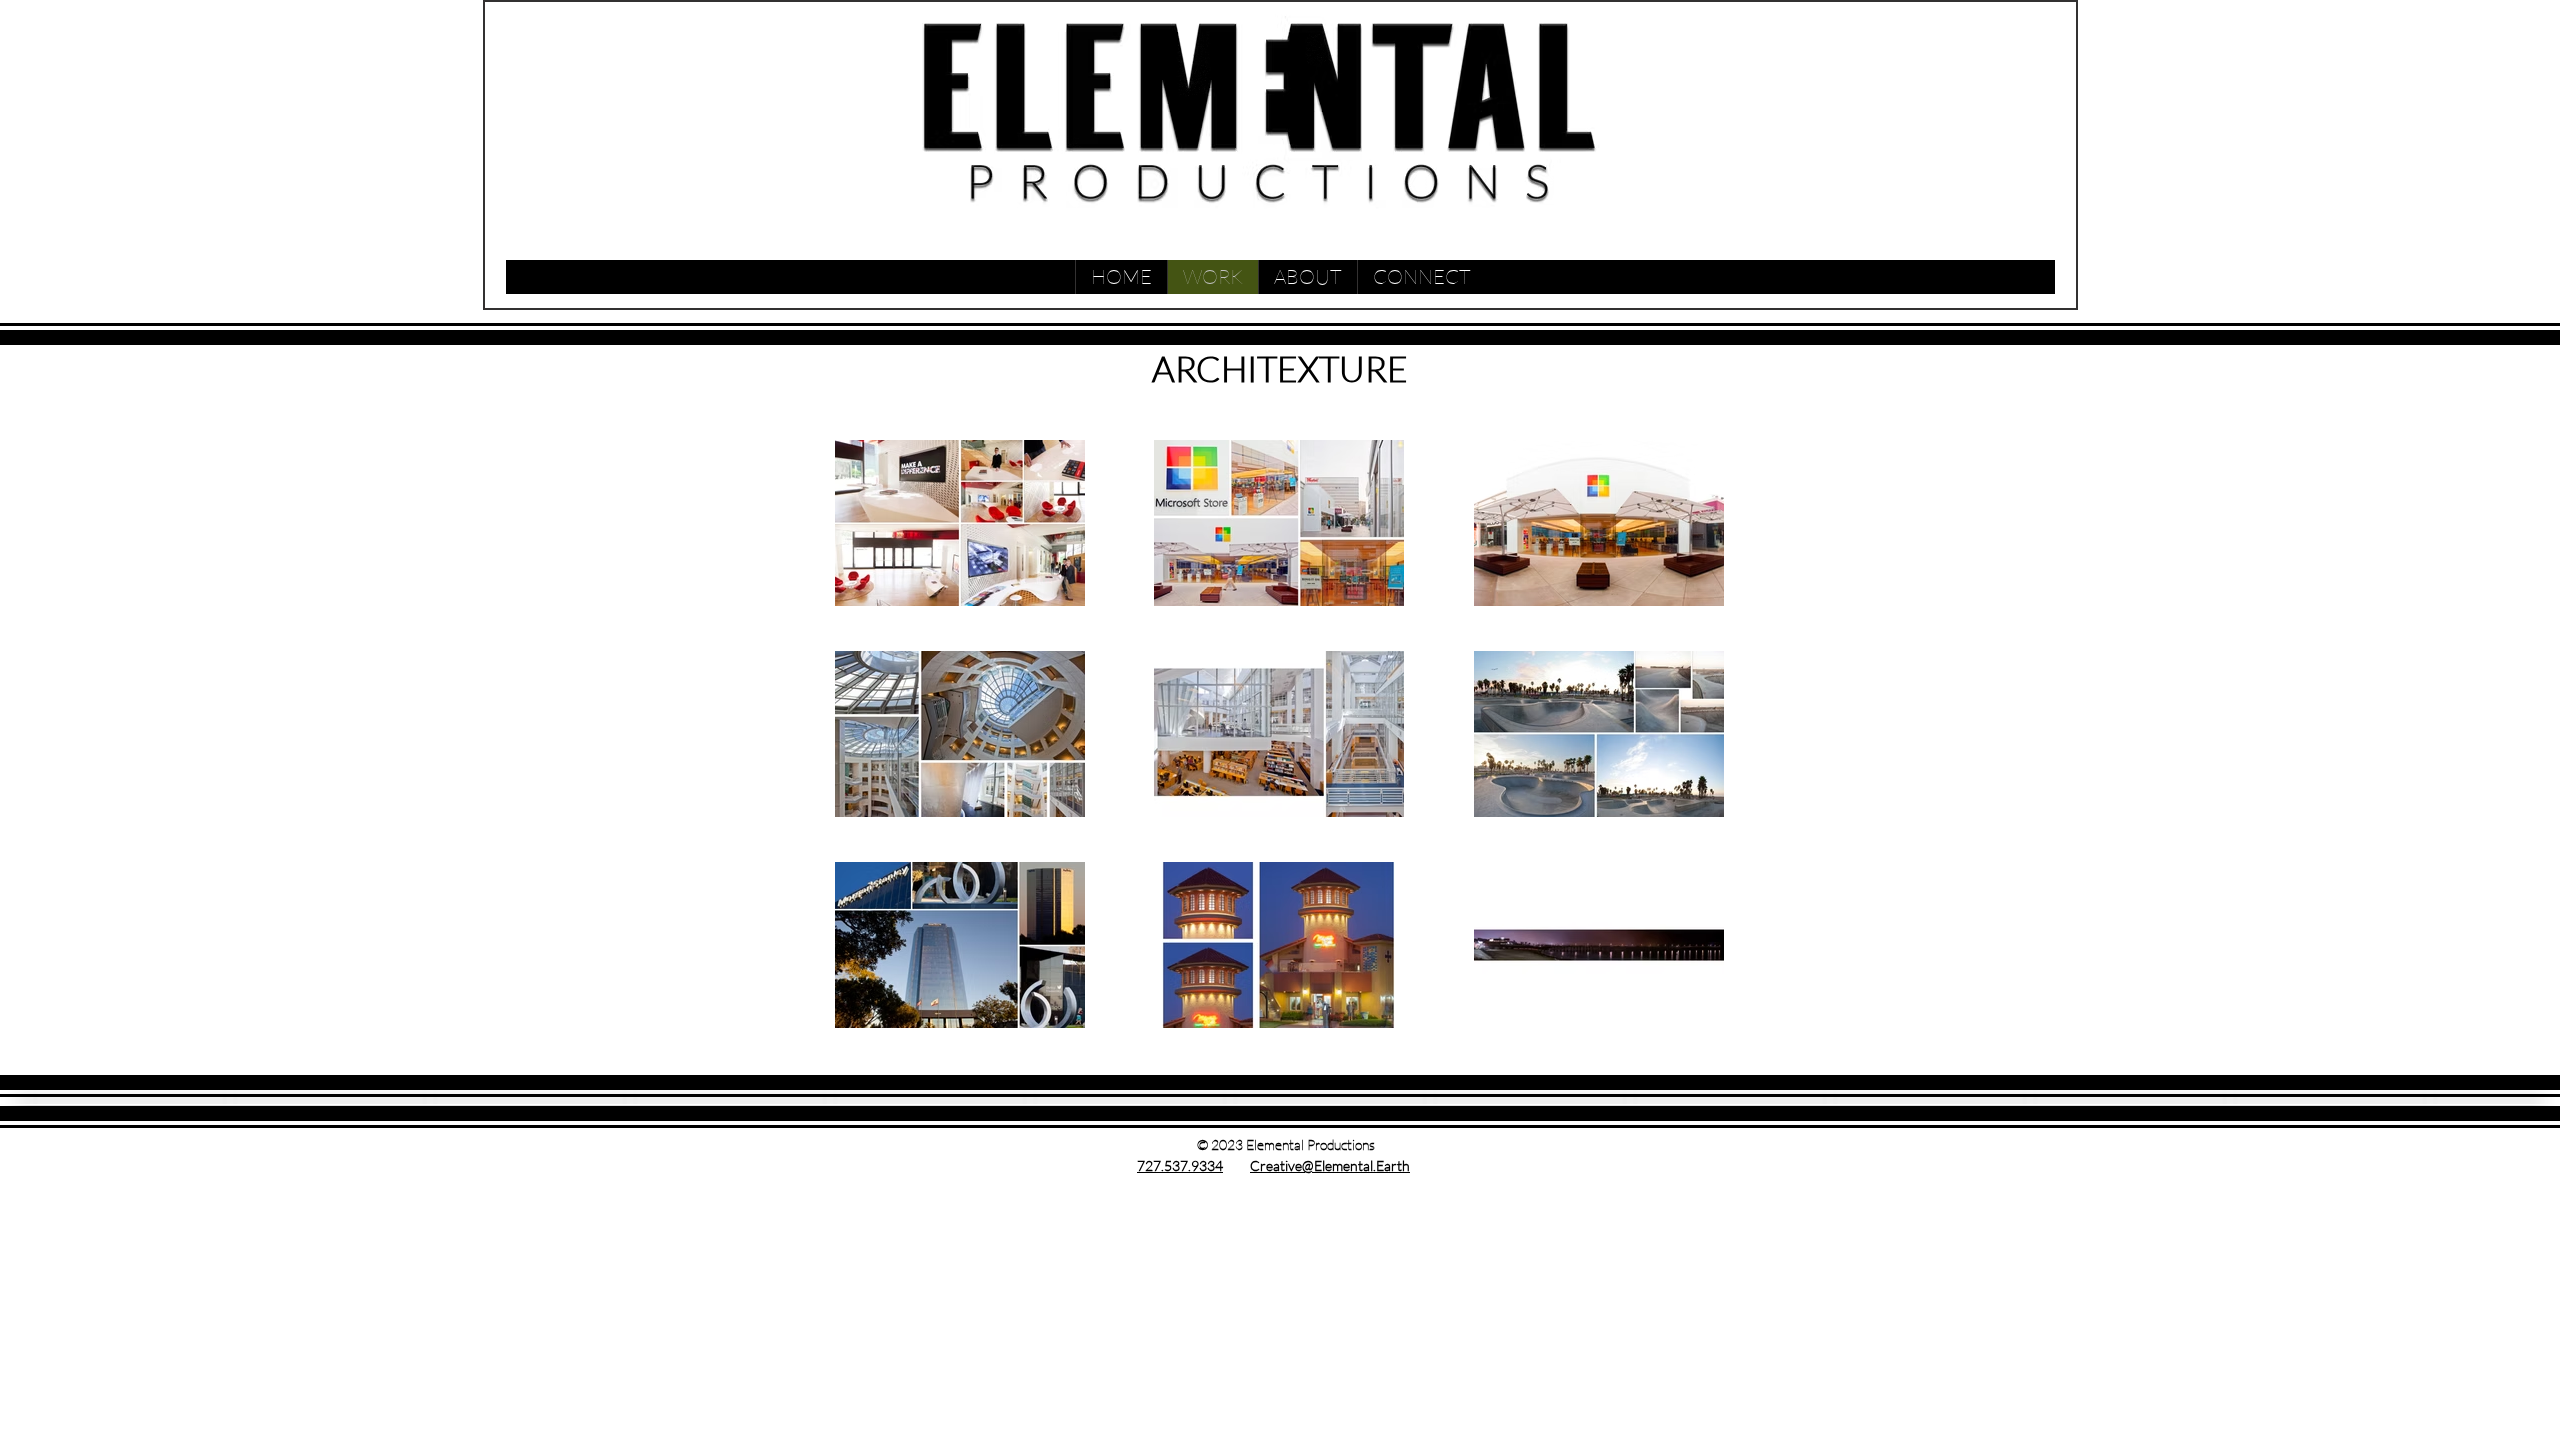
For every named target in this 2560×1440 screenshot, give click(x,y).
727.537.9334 (1180, 1165)
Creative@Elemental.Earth (1330, 1165)
